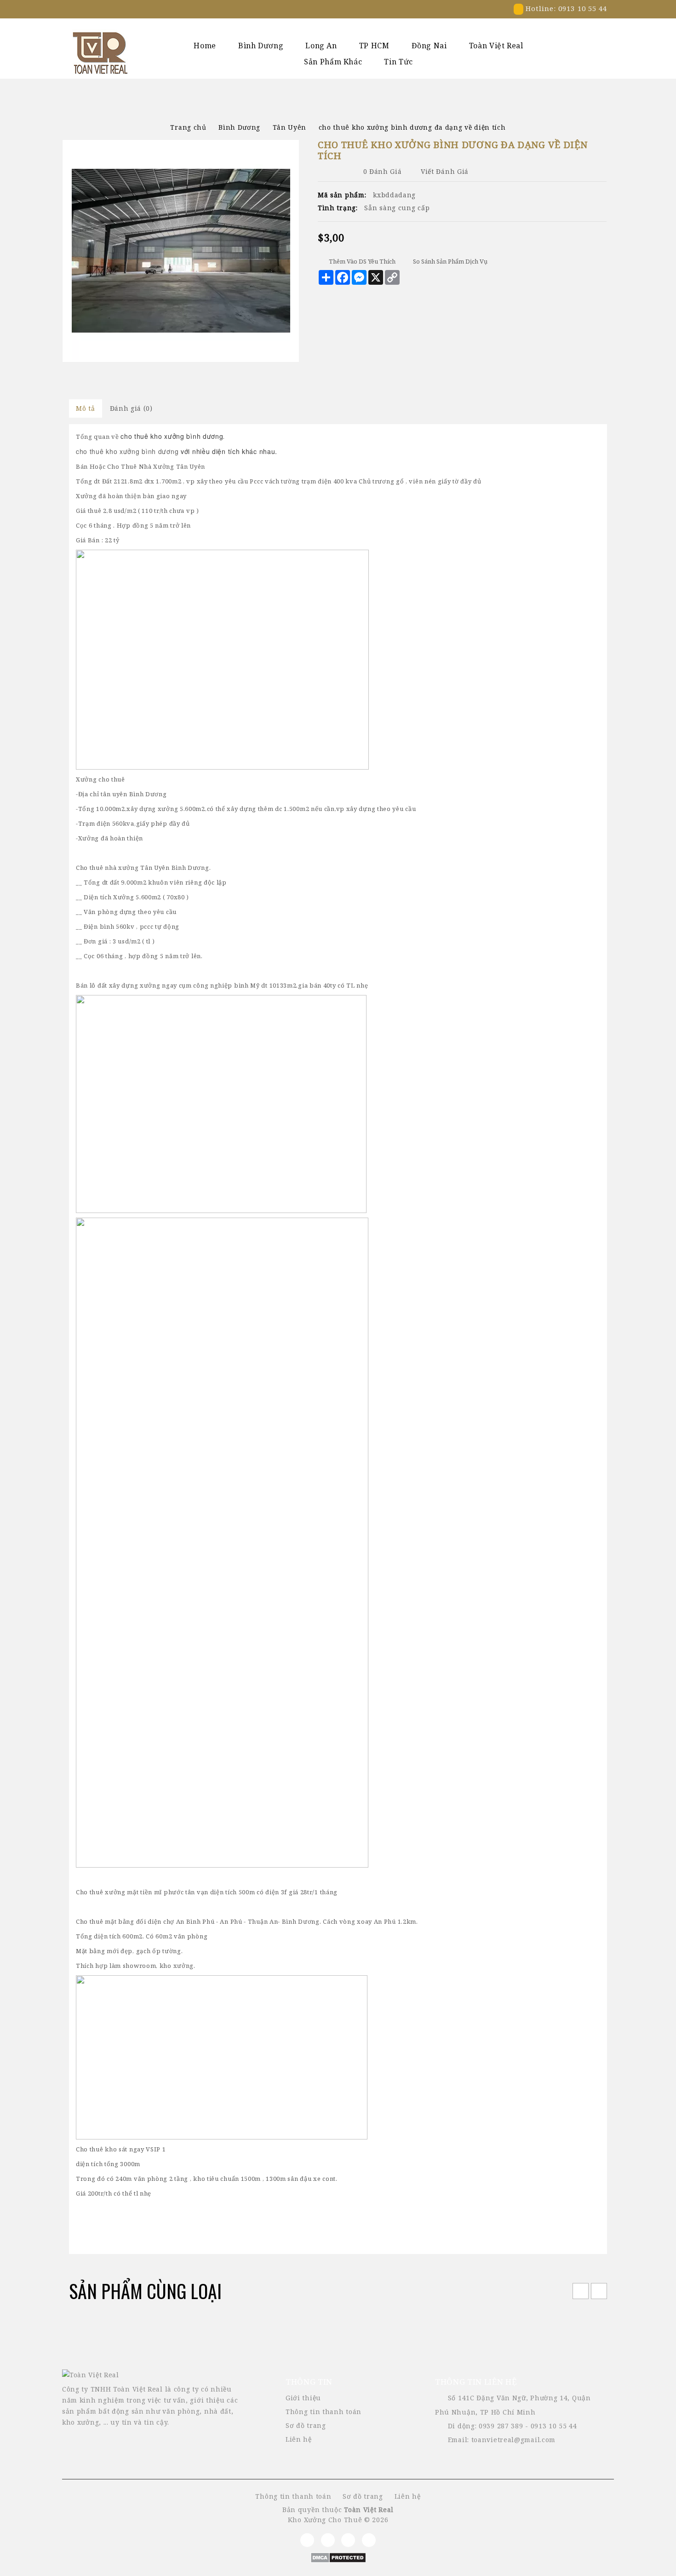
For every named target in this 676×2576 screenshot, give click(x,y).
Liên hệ (299, 2439)
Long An (321, 46)
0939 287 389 (501, 2426)
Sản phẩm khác (333, 62)
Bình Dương (261, 46)
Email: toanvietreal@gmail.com (502, 2440)
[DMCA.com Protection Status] (338, 2556)
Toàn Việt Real (496, 46)
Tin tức (398, 62)
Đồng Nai (429, 46)
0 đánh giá (383, 171)
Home (205, 46)
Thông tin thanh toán (324, 2412)
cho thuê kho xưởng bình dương (127, 451)
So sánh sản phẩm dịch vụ (450, 261)
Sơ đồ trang (306, 2425)
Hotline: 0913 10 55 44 (565, 8)
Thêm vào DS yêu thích (362, 261)
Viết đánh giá (445, 171)
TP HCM (374, 46)
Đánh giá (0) (131, 408)
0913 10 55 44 (554, 2426)
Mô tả (86, 408)
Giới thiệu (303, 2398)
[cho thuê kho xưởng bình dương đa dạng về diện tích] (181, 251)
